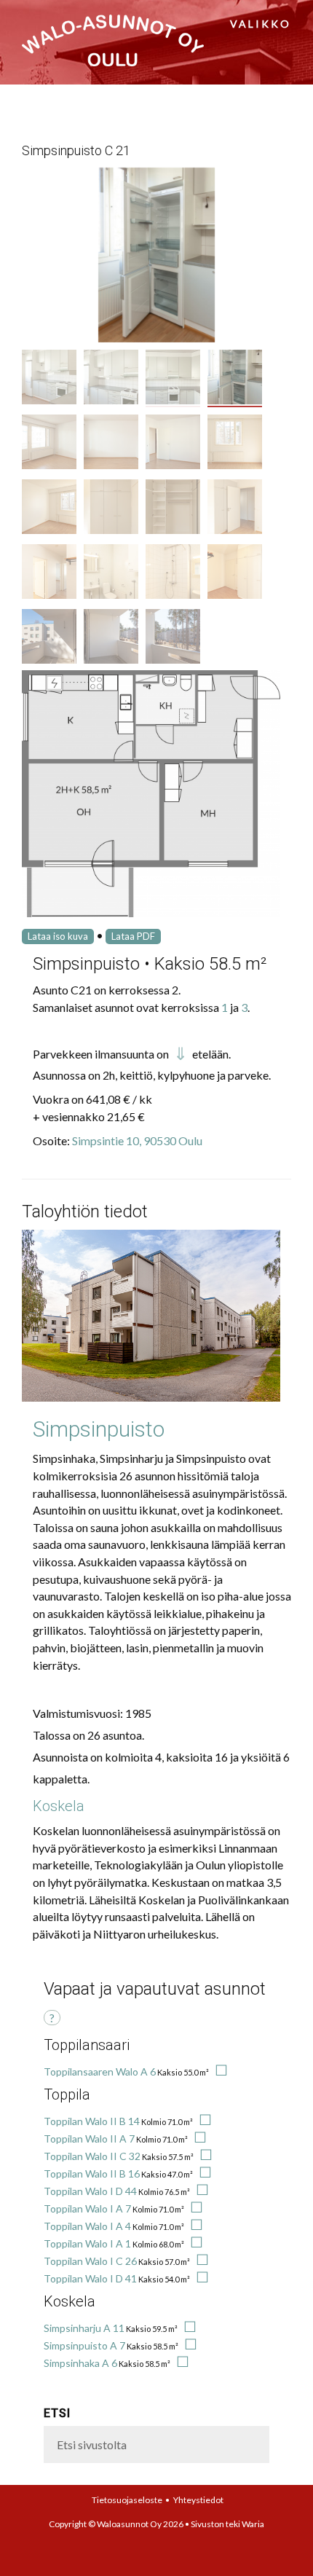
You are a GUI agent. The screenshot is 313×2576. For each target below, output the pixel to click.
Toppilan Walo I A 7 (87, 2208)
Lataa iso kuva (58, 936)
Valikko (261, 24)
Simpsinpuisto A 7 (84, 2345)
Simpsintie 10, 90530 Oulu (137, 1140)
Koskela (59, 1806)
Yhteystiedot (198, 2500)
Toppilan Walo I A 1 (87, 2243)
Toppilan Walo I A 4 (87, 2226)
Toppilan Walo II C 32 (92, 2156)
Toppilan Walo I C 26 (90, 2261)
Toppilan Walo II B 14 (92, 2121)
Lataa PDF (133, 936)
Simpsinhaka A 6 (80, 2363)
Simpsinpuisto (99, 1429)
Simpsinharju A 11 (84, 2328)
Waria (253, 2524)
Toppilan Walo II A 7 (89, 2139)
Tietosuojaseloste (127, 2500)
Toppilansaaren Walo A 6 (100, 2072)
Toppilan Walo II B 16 (92, 2173)
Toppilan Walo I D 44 (90, 2191)
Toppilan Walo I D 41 (90, 2278)
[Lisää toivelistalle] (219, 2072)
